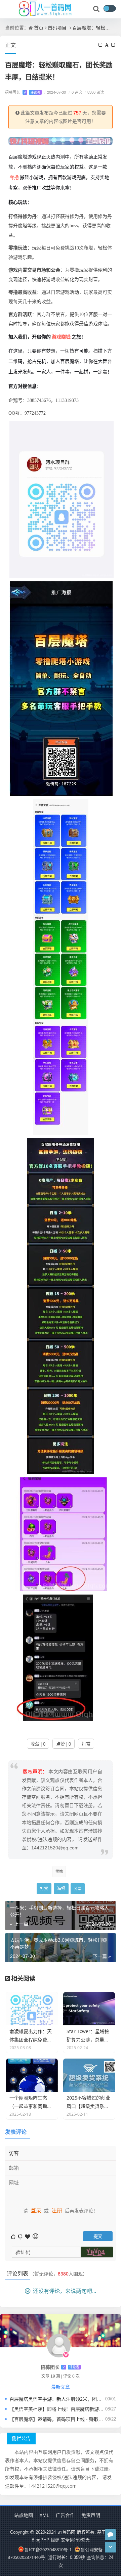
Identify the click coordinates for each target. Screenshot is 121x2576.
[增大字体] (114, 45)
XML (44, 2515)
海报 (61, 1889)
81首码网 (66, 2532)
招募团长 (23, 92)
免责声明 (91, 2515)
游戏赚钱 (61, 337)
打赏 (86, 1744)
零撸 (14, 177)
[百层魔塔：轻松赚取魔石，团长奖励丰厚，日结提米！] (62, 499)
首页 (39, 28)
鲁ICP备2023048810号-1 (48, 2549)
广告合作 (65, 2515)
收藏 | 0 (38, 1744)
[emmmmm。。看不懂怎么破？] (21, 2236)
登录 (36, 2210)
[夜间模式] (110, 8)
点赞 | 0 (64, 1744)
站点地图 (24, 2515)
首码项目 (57, 28)
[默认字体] (107, 45)
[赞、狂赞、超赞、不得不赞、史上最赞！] (28, 2236)
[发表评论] (110, 2535)
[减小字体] (101, 45)
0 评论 (75, 92)
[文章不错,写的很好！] (14, 2236)
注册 (57, 2210)
